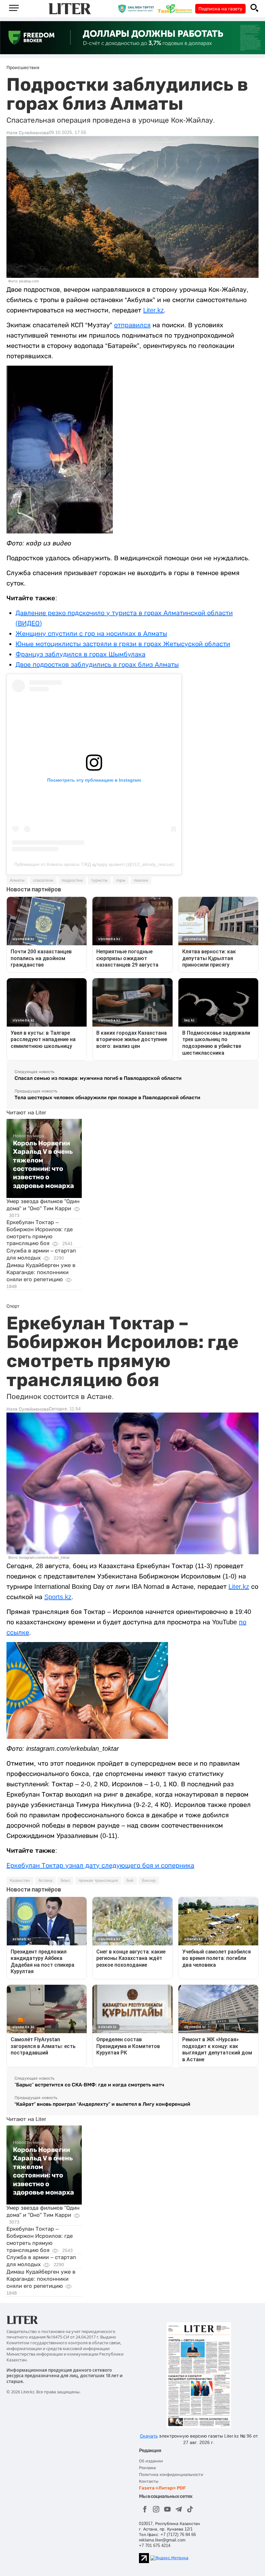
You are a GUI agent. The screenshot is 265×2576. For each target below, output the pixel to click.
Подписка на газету (220, 9)
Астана (45, 1881)
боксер (149, 1881)
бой (130, 1881)
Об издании (151, 2461)
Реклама (147, 2468)
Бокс (65, 1881)
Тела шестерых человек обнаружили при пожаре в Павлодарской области (107, 1097)
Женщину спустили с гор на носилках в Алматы (91, 634)
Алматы (17, 880)
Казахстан (20, 1881)
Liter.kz (154, 310)
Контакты (149, 2481)
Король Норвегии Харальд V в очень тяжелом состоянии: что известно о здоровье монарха (43, 1164)
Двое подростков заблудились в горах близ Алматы (97, 664)
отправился (132, 325)
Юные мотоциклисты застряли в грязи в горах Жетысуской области (123, 644)
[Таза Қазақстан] (176, 8)
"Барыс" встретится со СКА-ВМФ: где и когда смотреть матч (89, 2085)
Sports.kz (58, 1597)
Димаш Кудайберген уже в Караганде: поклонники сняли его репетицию (41, 1272)
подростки (72, 880)
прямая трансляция (98, 1881)
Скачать (149, 2436)
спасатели (43, 880)
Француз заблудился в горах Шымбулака (80, 654)
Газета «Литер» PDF (162, 2488)
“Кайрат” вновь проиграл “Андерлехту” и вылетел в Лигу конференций (102, 2104)
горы (121, 880)
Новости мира (29, 1136)
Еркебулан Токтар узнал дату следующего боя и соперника (100, 1865)
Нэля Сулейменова (28, 133)
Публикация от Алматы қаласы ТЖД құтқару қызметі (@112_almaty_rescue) (94, 864)
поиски (141, 880)
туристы (99, 880)
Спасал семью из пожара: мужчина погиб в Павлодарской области (98, 1078)
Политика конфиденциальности (171, 2475)
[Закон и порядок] (138, 8)
